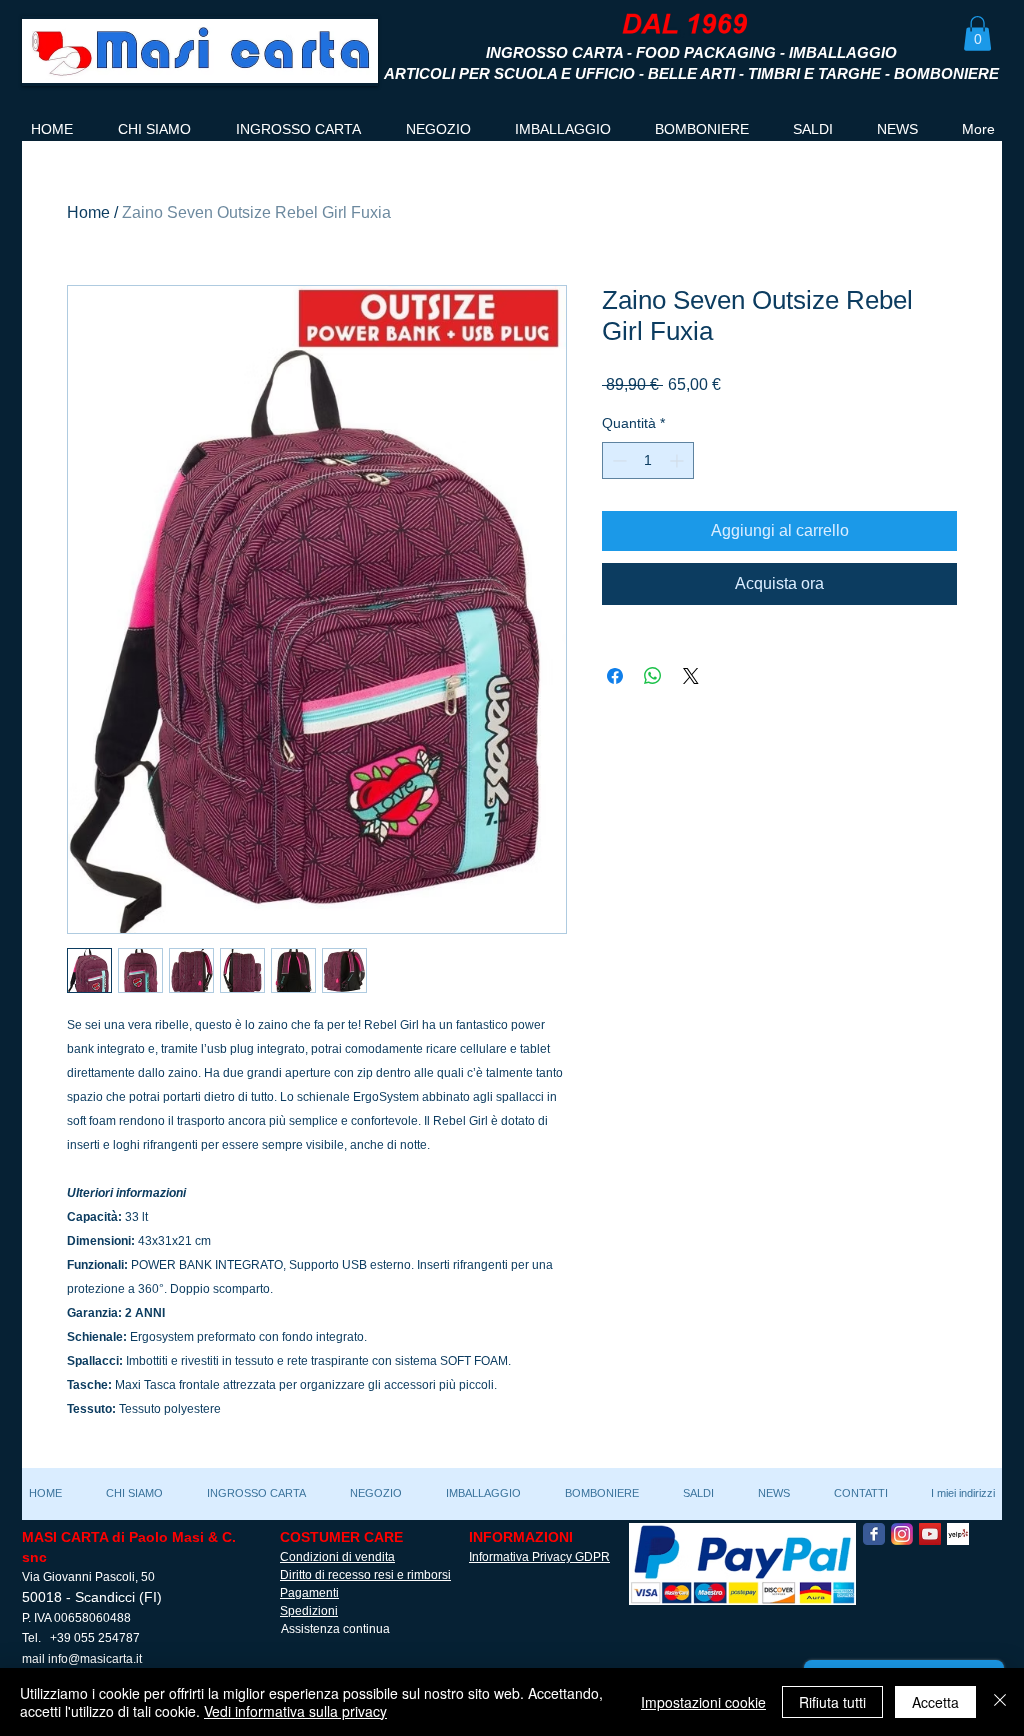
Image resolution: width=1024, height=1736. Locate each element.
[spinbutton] (648, 460)
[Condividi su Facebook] (615, 676)
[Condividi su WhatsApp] (653, 676)
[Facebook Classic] (874, 1534)
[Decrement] (617, 460)
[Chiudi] (1000, 1702)
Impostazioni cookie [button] (703, 1702)
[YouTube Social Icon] (930, 1534)
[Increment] (678, 460)
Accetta (935, 1702)
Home (88, 212)
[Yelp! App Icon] (958, 1534)
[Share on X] (691, 676)
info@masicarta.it (95, 1659)
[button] (977, 33)
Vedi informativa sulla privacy (295, 1711)
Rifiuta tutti (832, 1702)
